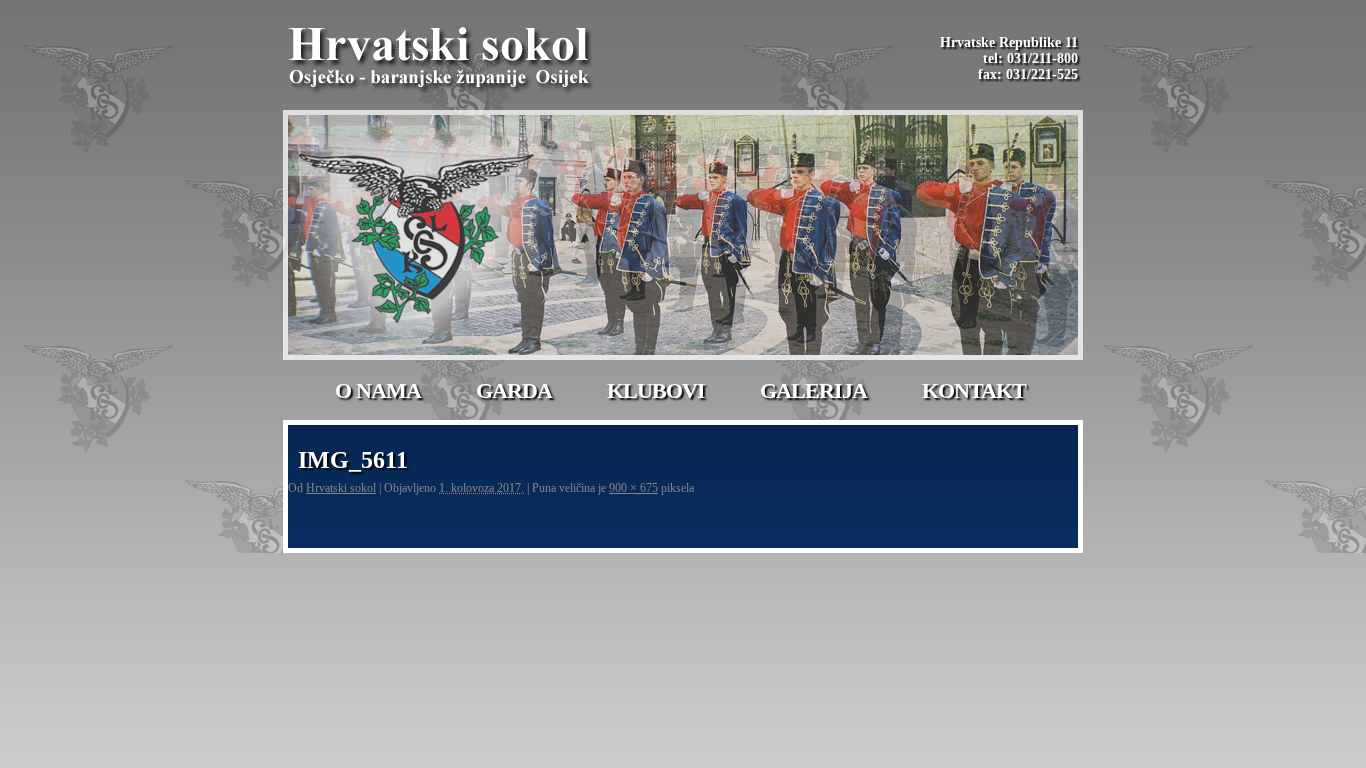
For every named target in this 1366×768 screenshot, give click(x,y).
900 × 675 (633, 488)
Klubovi (656, 390)
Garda (514, 390)
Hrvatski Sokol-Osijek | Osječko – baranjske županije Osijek (442, 60)
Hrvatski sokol (341, 488)
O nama (378, 390)
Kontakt (974, 390)
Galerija (813, 390)
